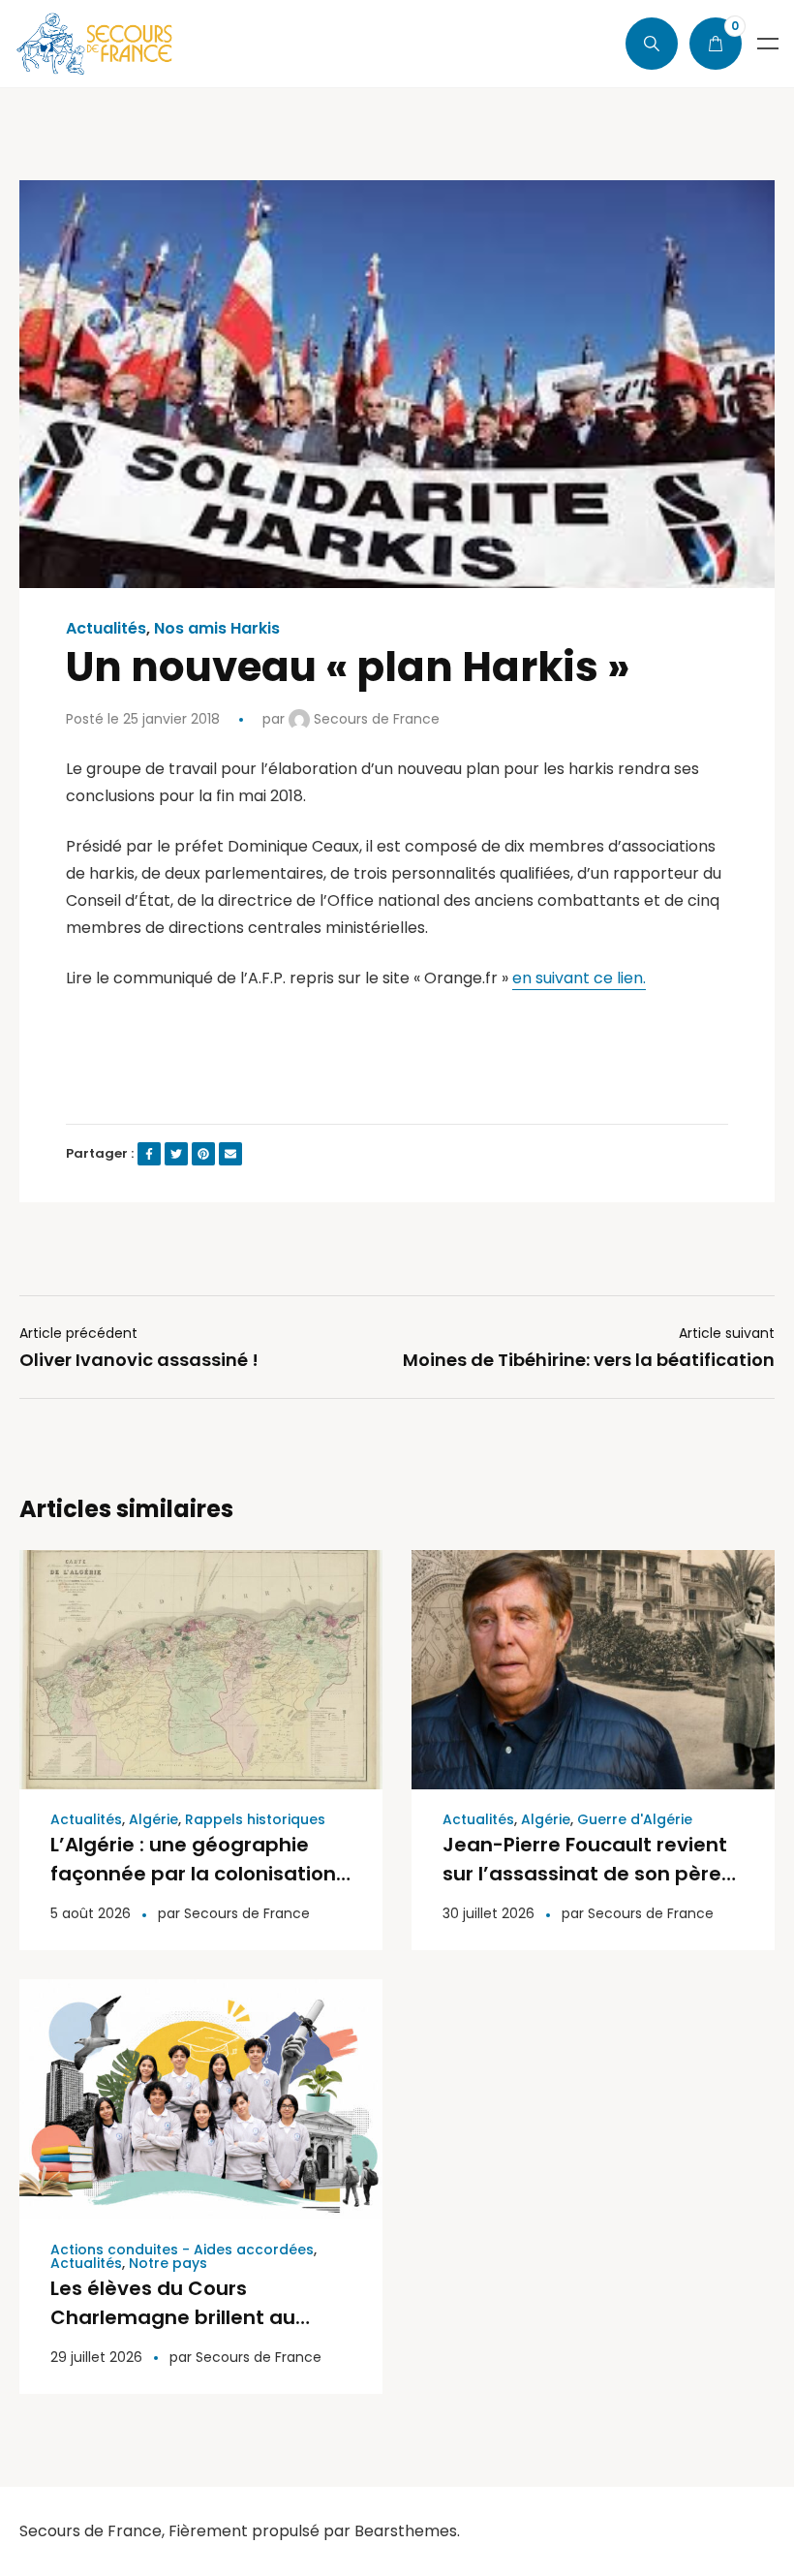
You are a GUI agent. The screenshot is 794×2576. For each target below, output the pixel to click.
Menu (768, 44)
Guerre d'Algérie (635, 1819)
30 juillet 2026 (489, 1913)
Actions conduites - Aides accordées (182, 2250)
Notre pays (168, 2263)
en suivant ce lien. (579, 978)
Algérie (153, 1819)
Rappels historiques (255, 1819)
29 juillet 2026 (96, 2357)
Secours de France (375, 719)
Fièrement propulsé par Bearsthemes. (314, 2531)
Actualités (106, 629)
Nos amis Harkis (217, 629)
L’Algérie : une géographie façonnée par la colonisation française (193, 1874)
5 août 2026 (91, 1913)
